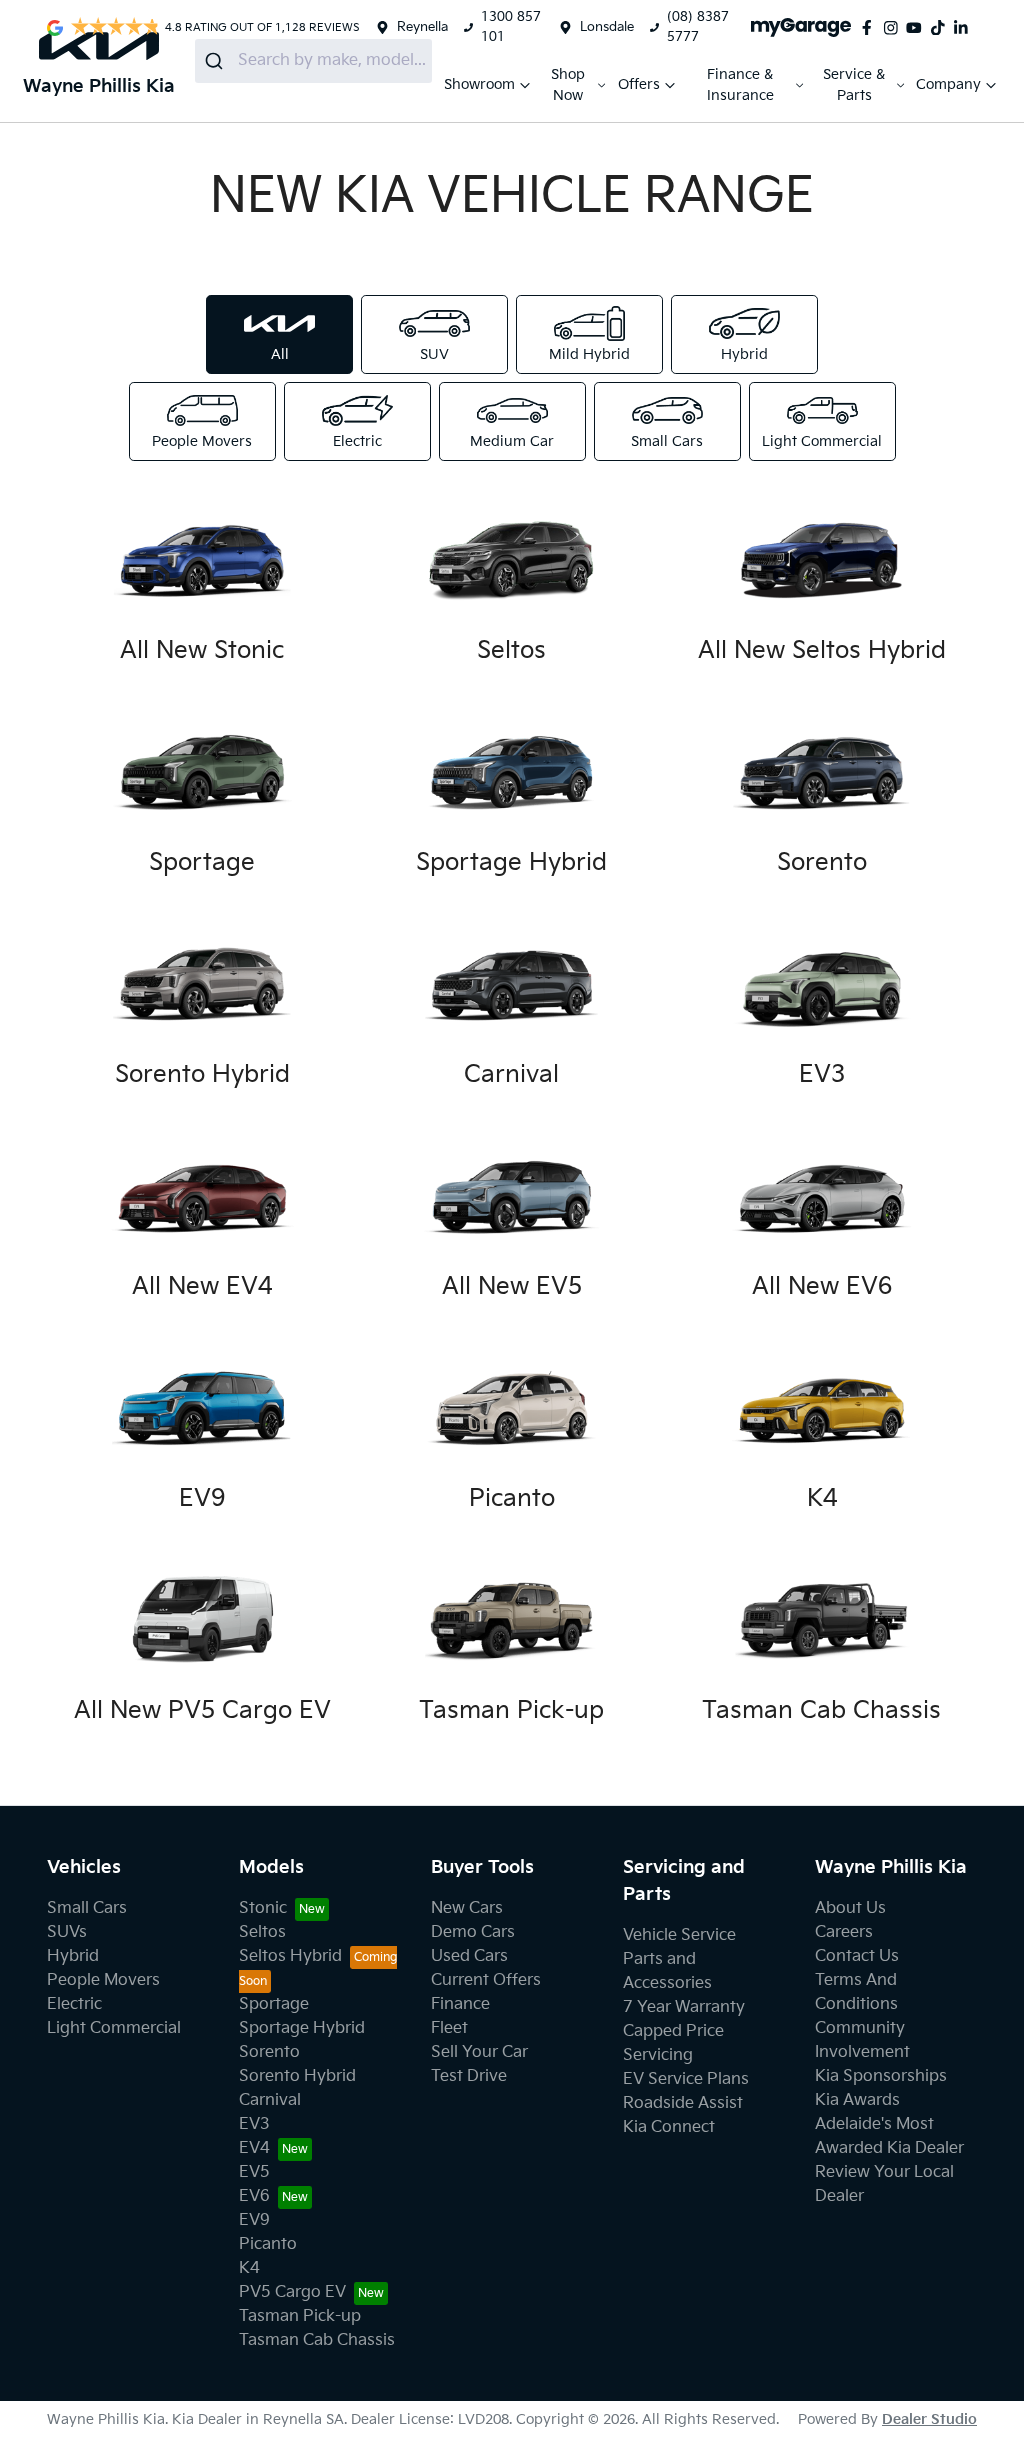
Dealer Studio (929, 2419)
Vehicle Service (679, 1935)
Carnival (270, 2100)
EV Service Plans (686, 2079)
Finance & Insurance (740, 85)
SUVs (67, 1932)
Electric (74, 2004)
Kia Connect (669, 2127)
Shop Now (568, 85)
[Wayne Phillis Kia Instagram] (895, 28)
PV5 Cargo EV (292, 2292)
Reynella (422, 27)
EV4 (254, 2148)
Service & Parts (854, 85)
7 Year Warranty (684, 2007)
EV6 (254, 2196)
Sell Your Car (479, 2052)
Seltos (262, 1932)
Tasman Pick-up (300, 2316)
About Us (850, 1908)
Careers (844, 1932)
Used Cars (469, 1956)
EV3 (254, 2124)
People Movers (103, 1980)
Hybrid (73, 1956)
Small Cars (87, 1908)
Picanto (268, 2244)
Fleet (449, 2028)
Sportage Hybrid (302, 2028)
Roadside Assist (683, 2103)
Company (948, 84)
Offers (639, 84)
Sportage (274, 2004)
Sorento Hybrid (297, 2076)
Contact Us (857, 1956)
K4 (249, 2268)
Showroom (479, 84)
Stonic (263, 1908)
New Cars (467, 1908)
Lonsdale (607, 27)
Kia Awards (857, 2100)
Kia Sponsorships (881, 2076)
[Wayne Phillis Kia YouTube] (918, 28)
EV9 (254, 2220)
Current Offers (486, 1980)
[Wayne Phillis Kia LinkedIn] (965, 28)
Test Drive (469, 2076)
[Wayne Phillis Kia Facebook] (871, 28)
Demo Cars (473, 1932)
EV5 (254, 2172)
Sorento (269, 2052)
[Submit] (216, 61)
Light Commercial (114, 2028)
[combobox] (313, 61)
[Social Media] (942, 28)
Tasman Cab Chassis (317, 2340)
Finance (460, 2004)
